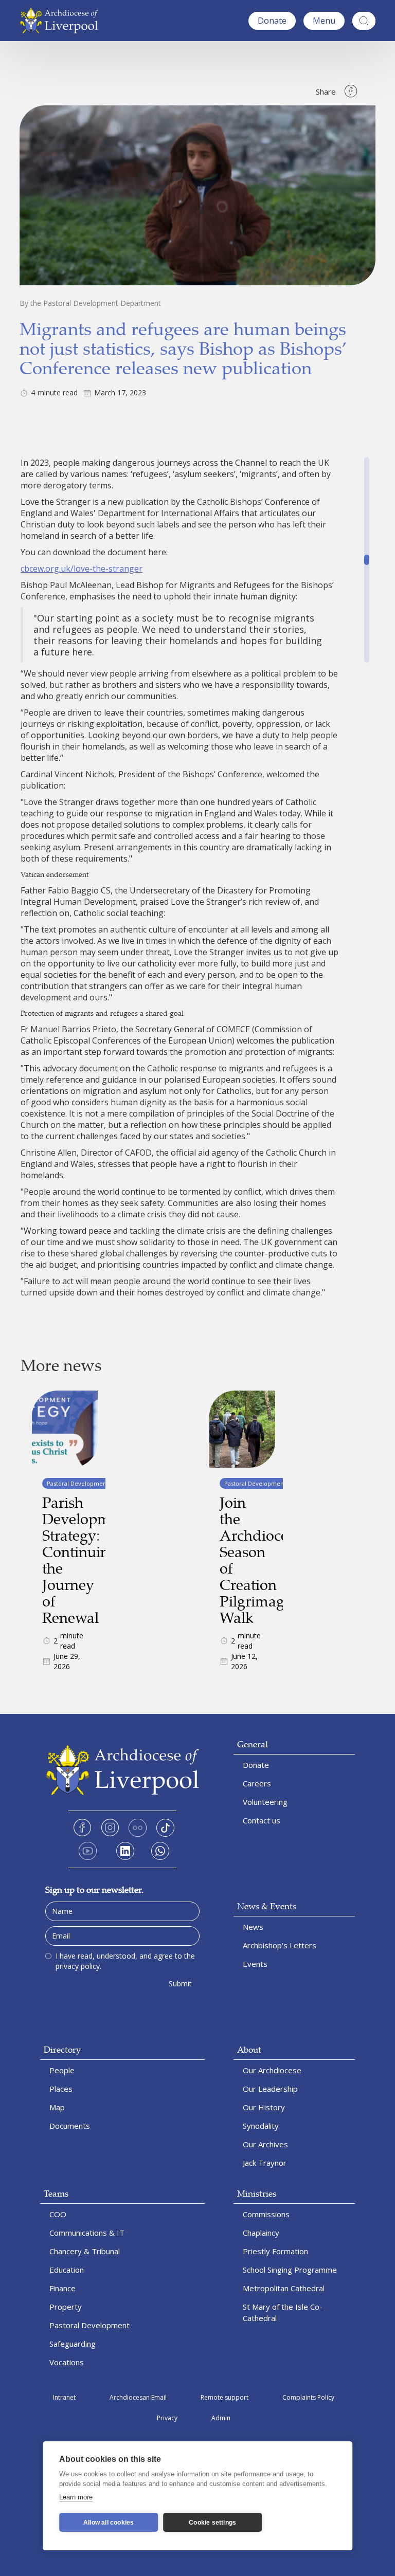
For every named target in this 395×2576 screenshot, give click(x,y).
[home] (61, 21)
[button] (324, 21)
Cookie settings (212, 2523)
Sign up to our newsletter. (94, 1889)
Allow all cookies (109, 2523)
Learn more (76, 2497)
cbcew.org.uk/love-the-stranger (82, 569)
